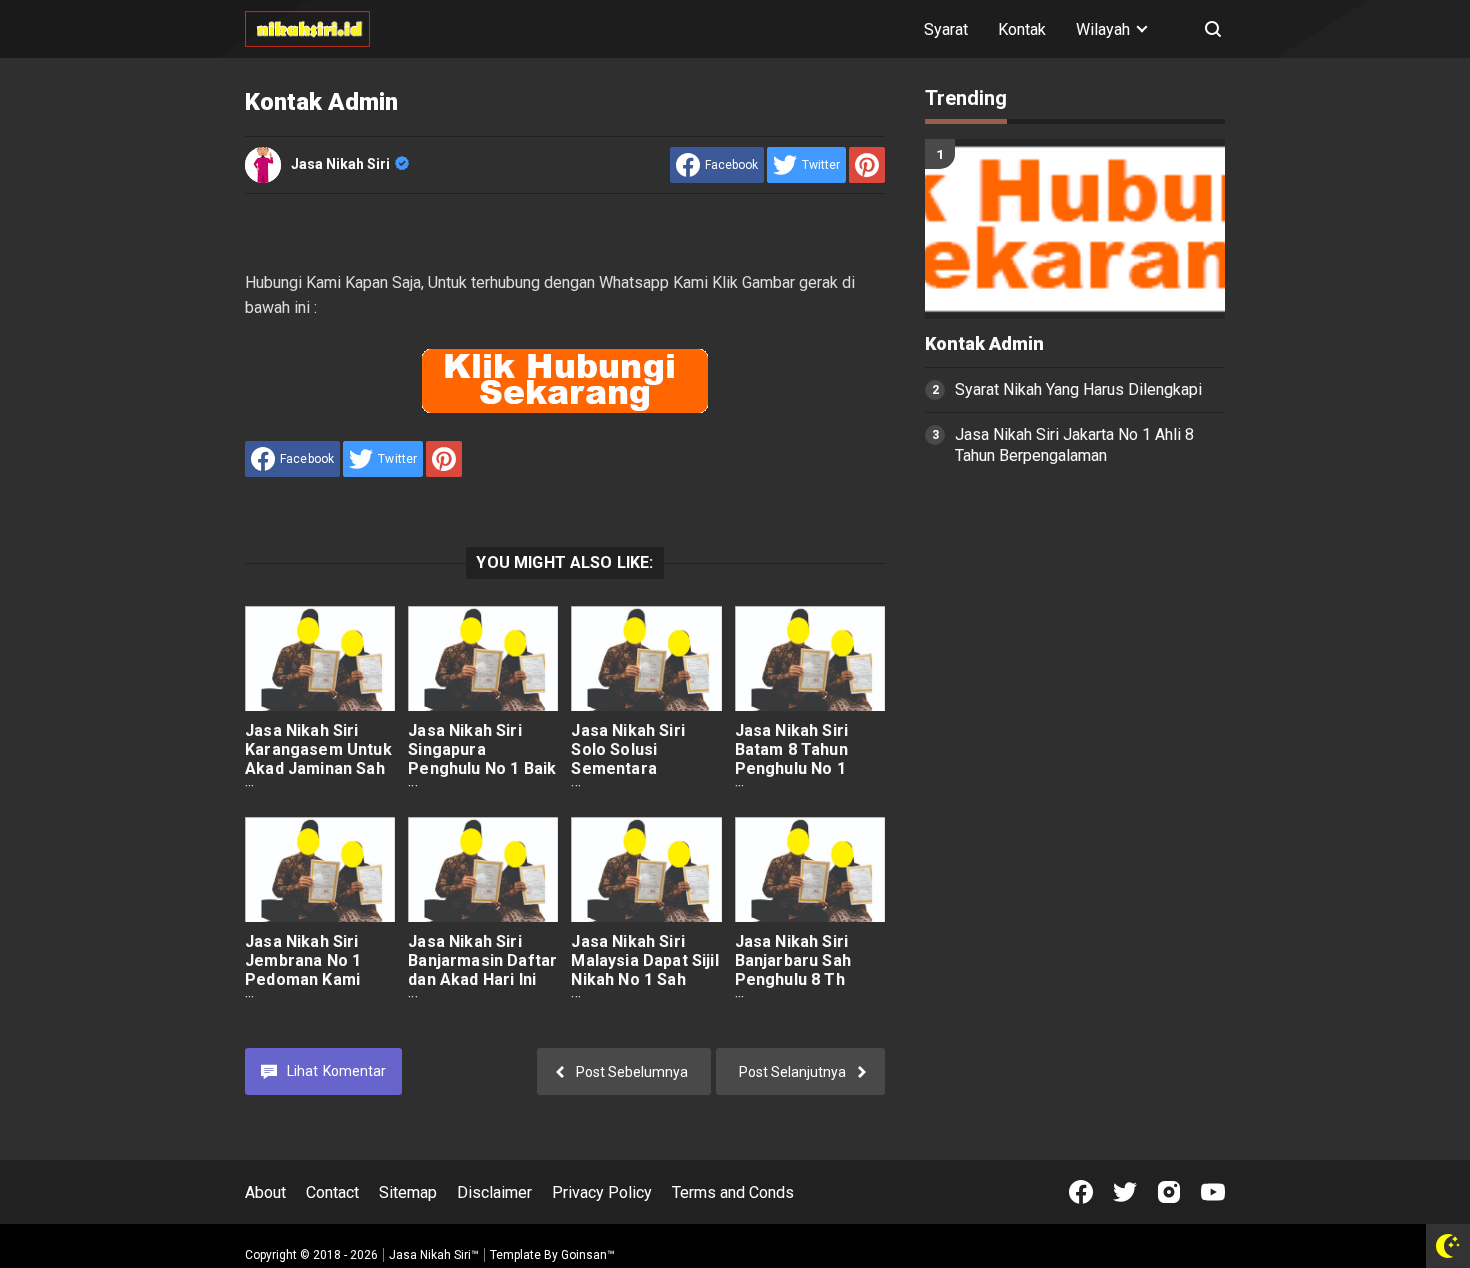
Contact (332, 1192)
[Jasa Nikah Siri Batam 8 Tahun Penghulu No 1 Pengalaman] (810, 658)
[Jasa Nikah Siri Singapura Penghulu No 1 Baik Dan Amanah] (483, 658)
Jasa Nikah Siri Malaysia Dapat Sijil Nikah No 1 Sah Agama (644, 970)
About (265, 1192)
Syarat (946, 29)
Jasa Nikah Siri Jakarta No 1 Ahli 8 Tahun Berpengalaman (1074, 445)
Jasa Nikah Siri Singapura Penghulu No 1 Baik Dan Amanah (482, 759)
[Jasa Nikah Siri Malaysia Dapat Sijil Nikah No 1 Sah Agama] (646, 869)
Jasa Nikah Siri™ (434, 1255)
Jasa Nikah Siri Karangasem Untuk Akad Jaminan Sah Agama (318, 759)
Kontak (1022, 29)
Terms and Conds (733, 1192)
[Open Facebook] (1081, 1192)
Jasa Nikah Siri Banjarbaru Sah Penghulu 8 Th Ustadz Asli (793, 970)
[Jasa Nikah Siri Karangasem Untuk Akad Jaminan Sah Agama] (320, 658)
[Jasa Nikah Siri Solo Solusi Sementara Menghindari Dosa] (646, 658)
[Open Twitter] (1125, 1192)
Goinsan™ (588, 1255)
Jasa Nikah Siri (340, 164)
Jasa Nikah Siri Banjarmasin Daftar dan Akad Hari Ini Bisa (482, 970)
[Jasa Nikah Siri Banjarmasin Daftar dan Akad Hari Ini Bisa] (483, 869)
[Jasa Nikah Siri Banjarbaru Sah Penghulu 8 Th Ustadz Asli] (810, 869)
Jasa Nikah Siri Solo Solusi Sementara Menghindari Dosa (641, 759)
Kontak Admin (984, 344)
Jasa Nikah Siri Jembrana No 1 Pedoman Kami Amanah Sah (303, 970)
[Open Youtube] (1213, 1192)
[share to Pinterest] (867, 165)
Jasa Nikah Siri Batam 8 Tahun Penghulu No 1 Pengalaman (791, 759)
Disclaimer (494, 1192)
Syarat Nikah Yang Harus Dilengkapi (1078, 389)
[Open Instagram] (1169, 1192)
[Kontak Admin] (1075, 229)
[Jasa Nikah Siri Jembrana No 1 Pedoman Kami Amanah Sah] (320, 869)
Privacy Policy (602, 1192)
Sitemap (408, 1192)
